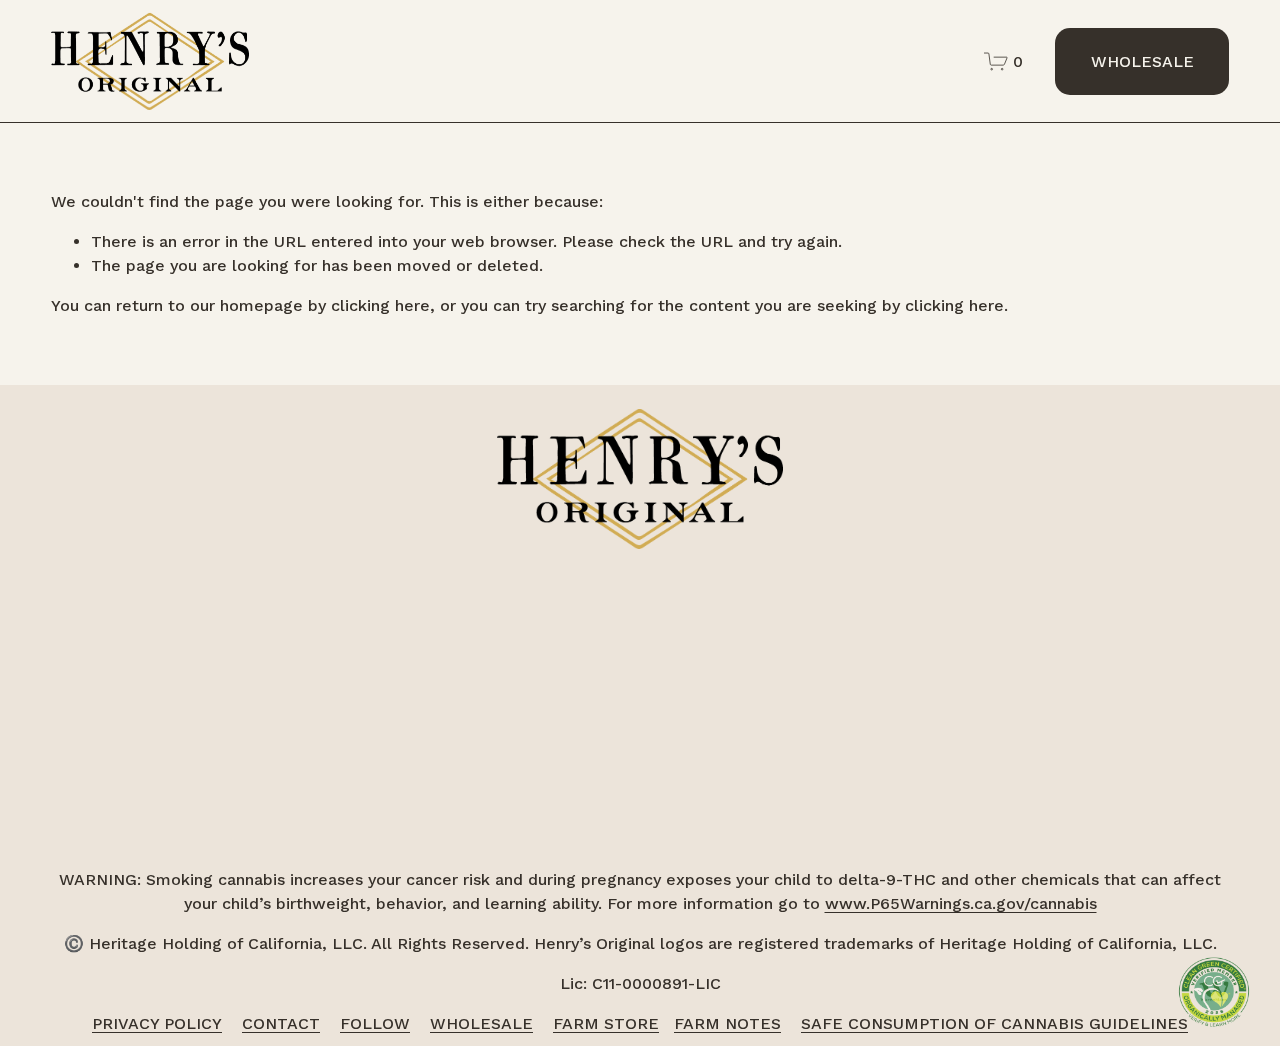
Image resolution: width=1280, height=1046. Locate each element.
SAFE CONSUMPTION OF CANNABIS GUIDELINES (994, 1023)
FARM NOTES (727, 1023)
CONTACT (281, 1023)
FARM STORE (606, 1023)
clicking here (380, 305)
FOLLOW (375, 1023)
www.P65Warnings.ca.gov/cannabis (961, 903)
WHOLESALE (1142, 61)
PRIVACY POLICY (157, 1023)
